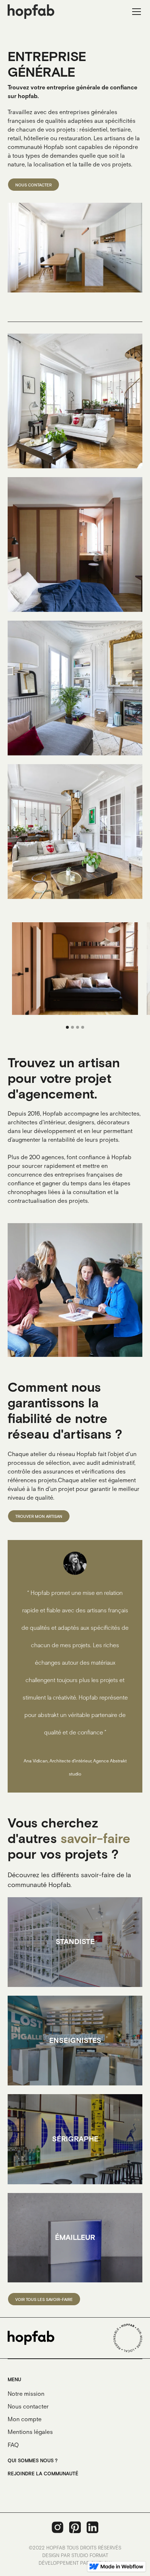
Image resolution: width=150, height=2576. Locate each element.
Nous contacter (28, 2407)
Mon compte (25, 2420)
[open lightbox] (75, 401)
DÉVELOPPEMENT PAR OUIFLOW (75, 2563)
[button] (135, 12)
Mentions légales (30, 2432)
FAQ (13, 2445)
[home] (31, 11)
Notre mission (26, 2394)
